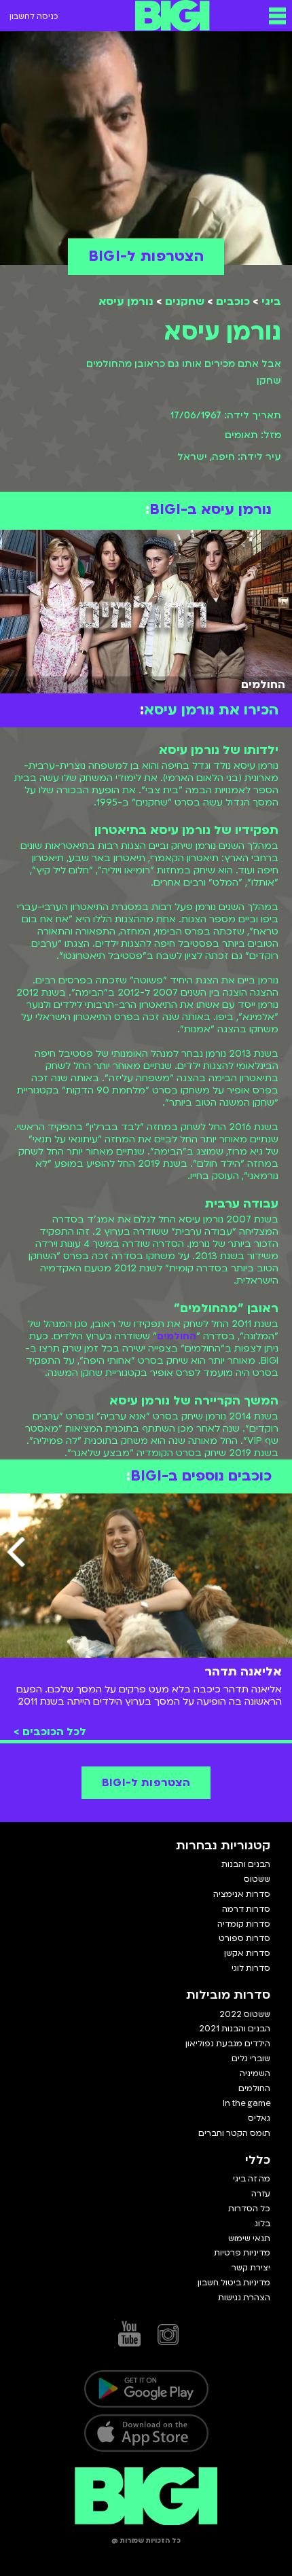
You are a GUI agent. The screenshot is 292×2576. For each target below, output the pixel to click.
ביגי (271, 302)
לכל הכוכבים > (50, 1732)
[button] (277, 16)
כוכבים (233, 302)
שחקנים (185, 302)
